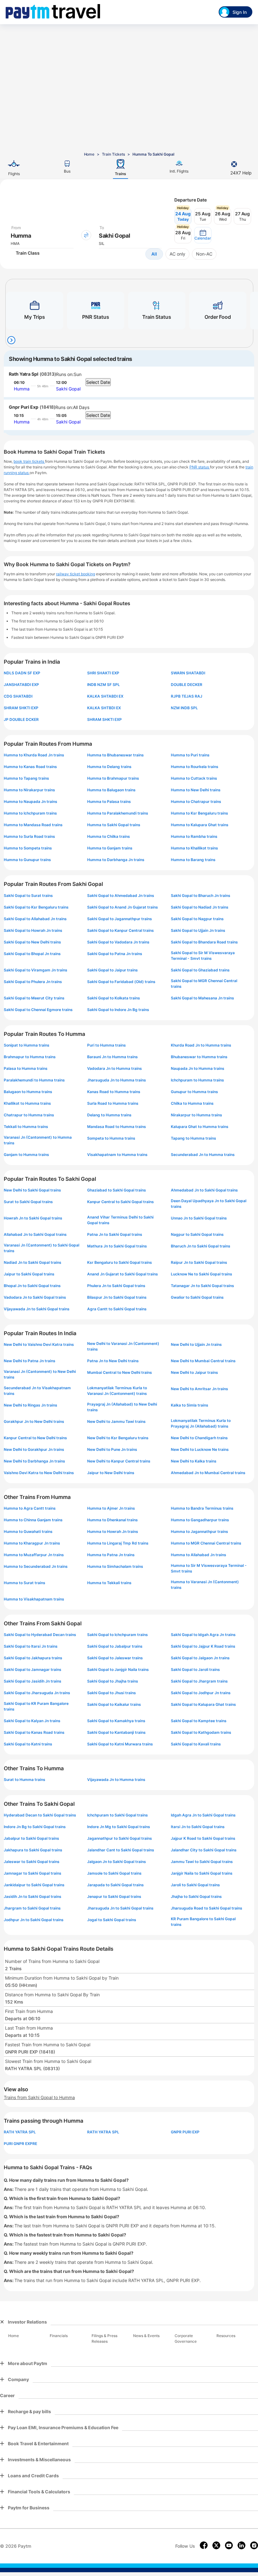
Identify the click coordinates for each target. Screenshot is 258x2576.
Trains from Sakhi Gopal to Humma (39, 2097)
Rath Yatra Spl (24, 374)
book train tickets (29, 461)
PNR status (200, 467)
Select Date (98, 382)
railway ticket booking (76, 574)
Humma (22, 389)
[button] (203, 235)
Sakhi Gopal (68, 389)
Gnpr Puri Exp (24, 407)
